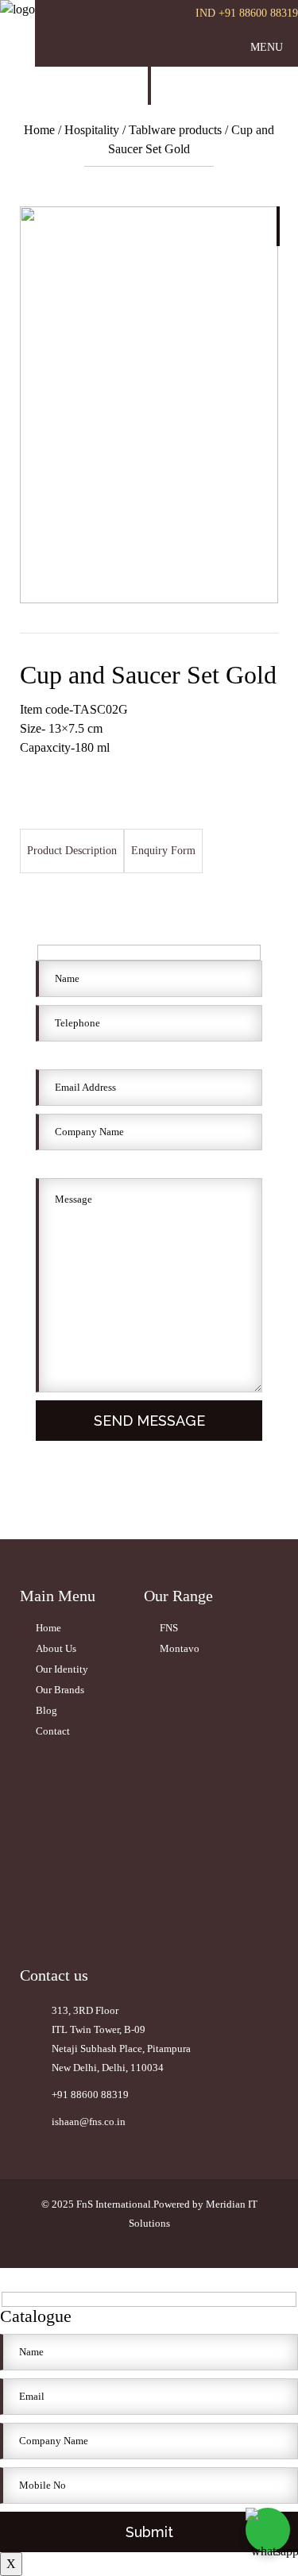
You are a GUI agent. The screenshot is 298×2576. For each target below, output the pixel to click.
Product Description (72, 851)
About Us (56, 1648)
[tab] (72, 851)
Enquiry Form (163, 851)
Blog (46, 1710)
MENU (267, 47)
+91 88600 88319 (90, 2095)
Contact (53, 1731)
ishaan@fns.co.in (89, 2122)
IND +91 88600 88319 (247, 13)
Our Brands (60, 1690)
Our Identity (62, 1669)
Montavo (180, 1648)
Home (41, 130)
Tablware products (175, 130)
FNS (169, 1628)
